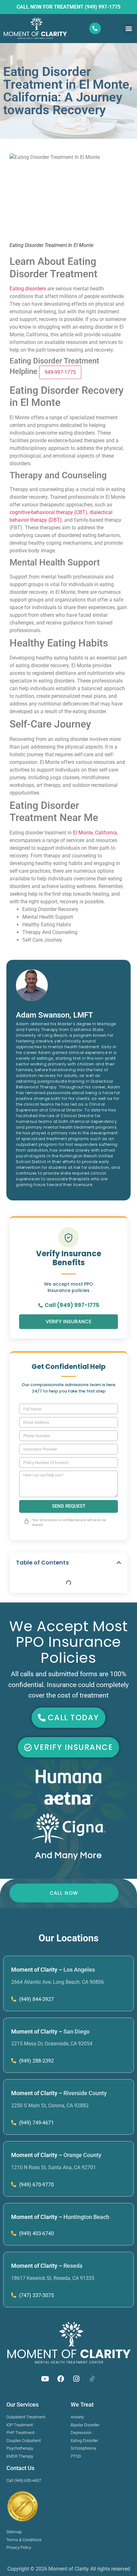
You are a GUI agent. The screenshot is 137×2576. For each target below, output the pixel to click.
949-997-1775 (60, 372)
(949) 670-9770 (36, 2185)
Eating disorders (28, 289)
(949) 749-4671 (36, 2123)
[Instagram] (76, 2379)
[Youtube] (45, 2379)
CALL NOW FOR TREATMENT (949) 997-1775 (68, 7)
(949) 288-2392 (36, 2061)
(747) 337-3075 (36, 2295)
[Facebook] (61, 2379)
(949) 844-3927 (36, 1999)
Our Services (22, 2404)
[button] (129, 29)
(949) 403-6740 (36, 2233)
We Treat (82, 2404)
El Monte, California (95, 833)
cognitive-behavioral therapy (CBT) (48, 512)
